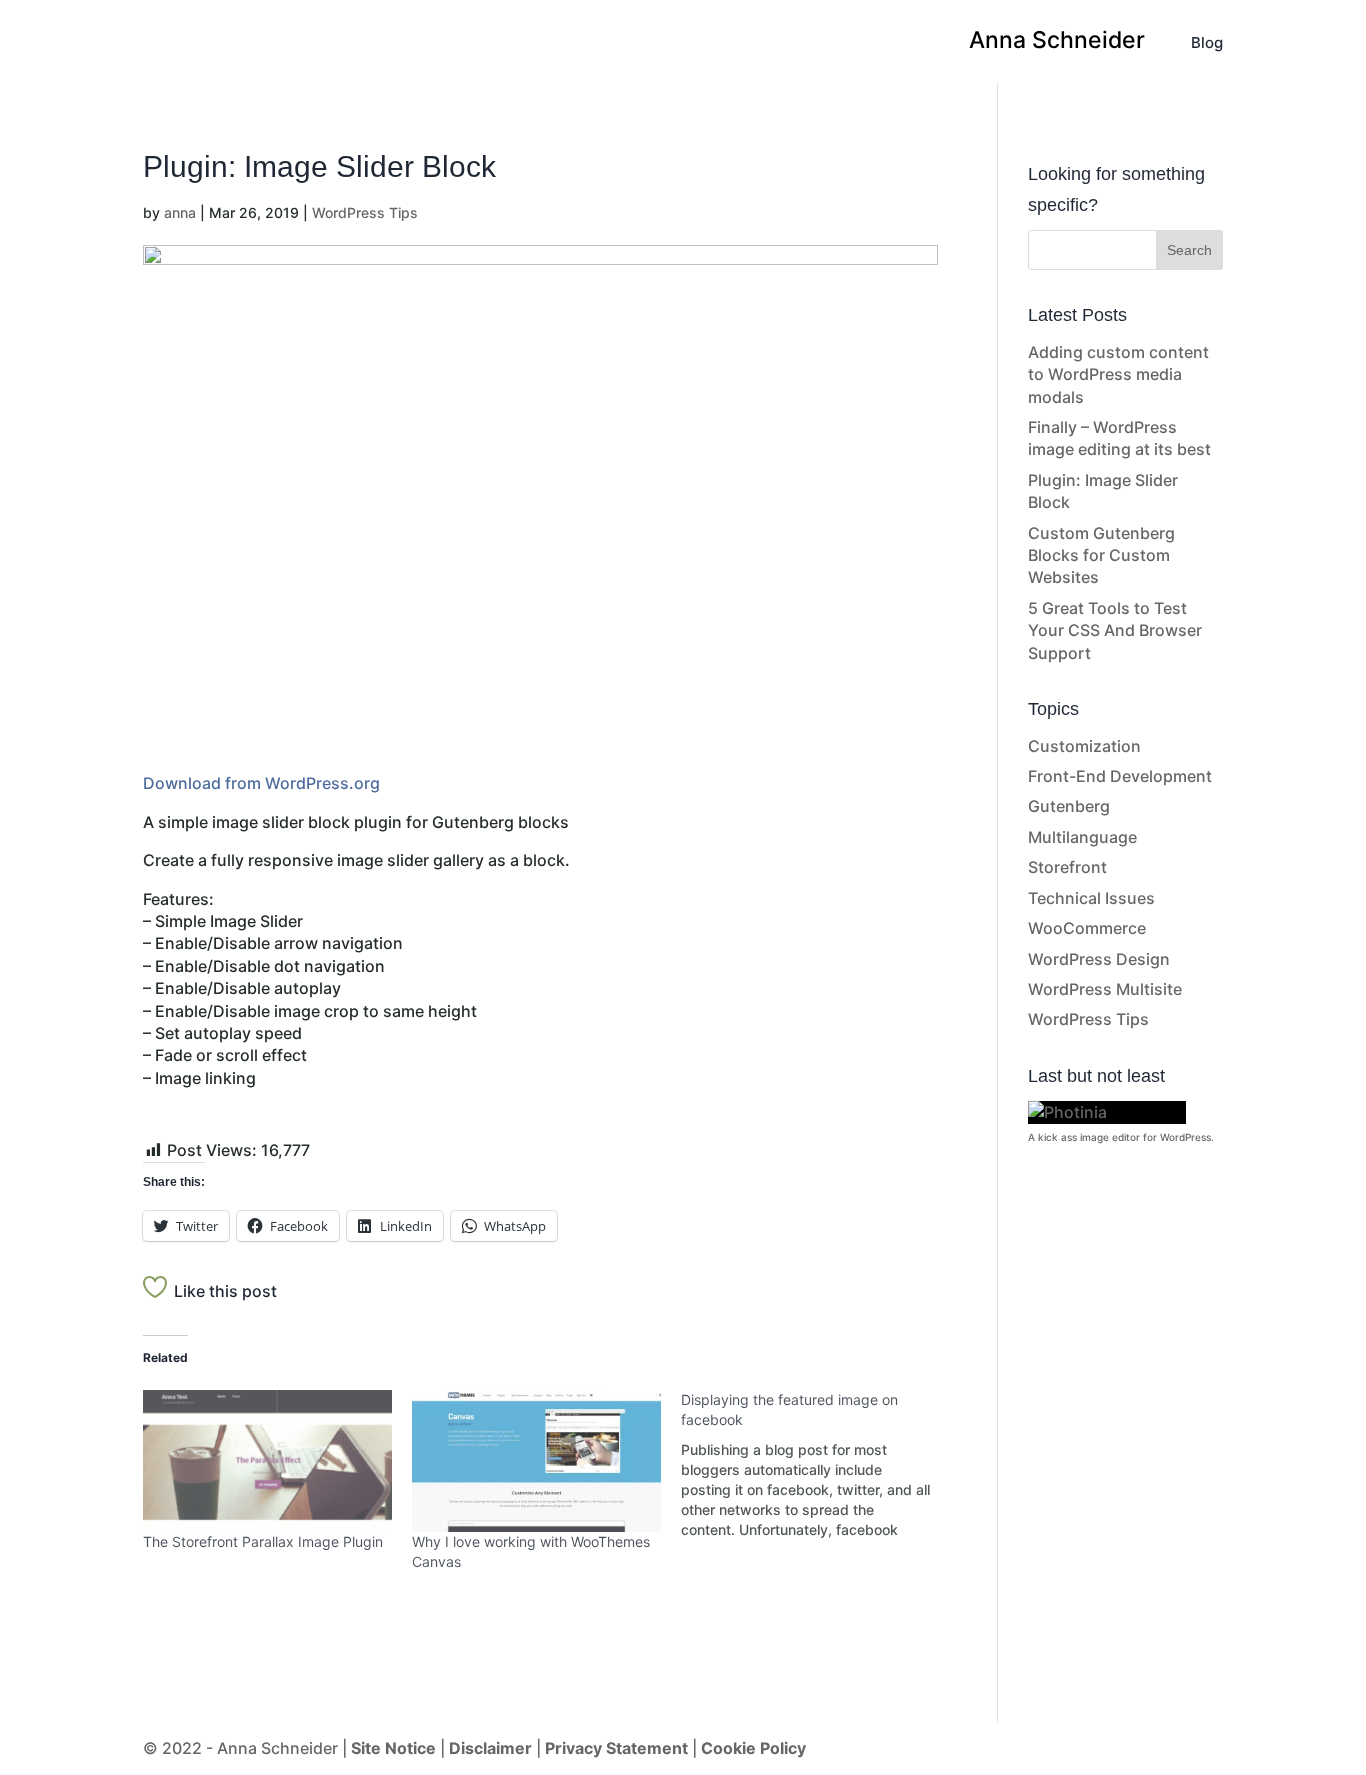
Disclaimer (492, 1748)
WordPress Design (1099, 959)
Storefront (1067, 867)
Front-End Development (1120, 776)
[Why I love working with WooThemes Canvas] (536, 1461)
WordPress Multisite (1105, 989)
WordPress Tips (365, 212)
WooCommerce (1087, 928)
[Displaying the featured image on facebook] (815, 1465)
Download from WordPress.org (261, 783)
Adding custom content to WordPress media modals (1118, 374)
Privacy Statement (616, 1748)
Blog (1207, 44)
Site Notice (395, 1748)
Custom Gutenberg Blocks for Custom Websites (1101, 555)
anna (180, 212)
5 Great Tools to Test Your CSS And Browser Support (1115, 630)
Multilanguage (1082, 837)
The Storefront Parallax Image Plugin (263, 1541)
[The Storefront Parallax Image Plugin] (267, 1461)
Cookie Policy (753, 1748)
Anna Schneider (1057, 43)
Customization (1084, 746)
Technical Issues (1091, 898)
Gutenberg (1069, 806)
